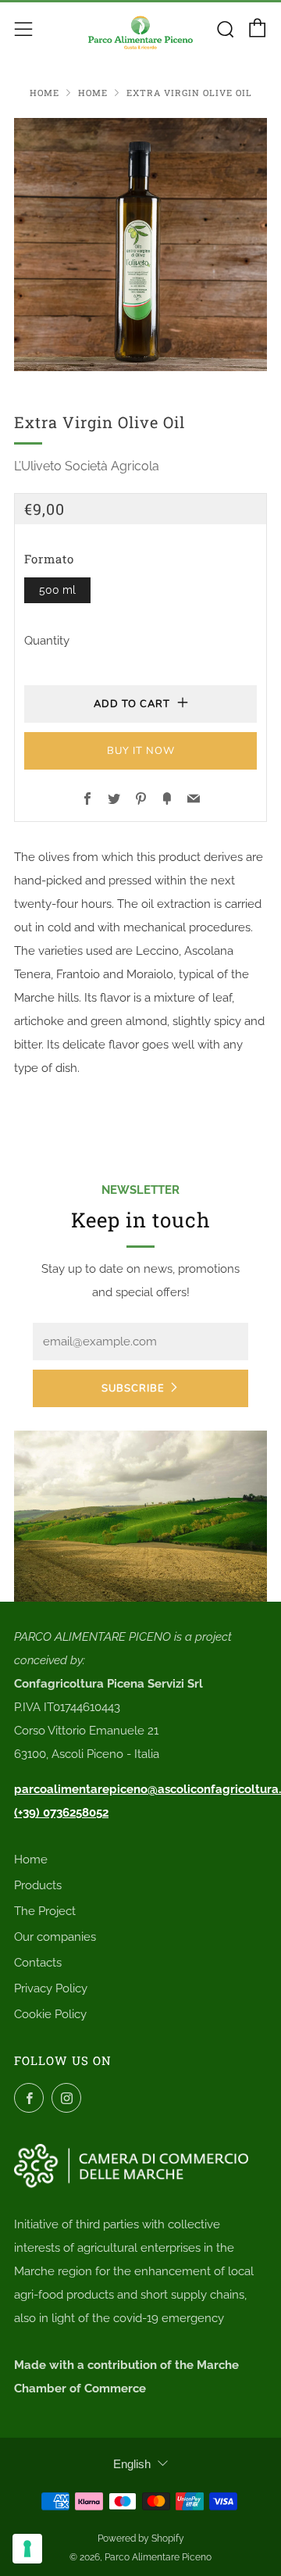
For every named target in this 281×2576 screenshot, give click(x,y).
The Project (45, 1911)
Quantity (47, 641)
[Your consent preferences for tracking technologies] (27, 2549)
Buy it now (141, 751)
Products (38, 1885)
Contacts (38, 1963)
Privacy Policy (51, 1988)
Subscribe (133, 1388)
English (132, 2464)
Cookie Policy (50, 2014)
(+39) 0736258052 (61, 1813)
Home (44, 93)
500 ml (57, 590)
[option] (140, 245)
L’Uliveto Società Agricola (87, 466)
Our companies (55, 1937)
